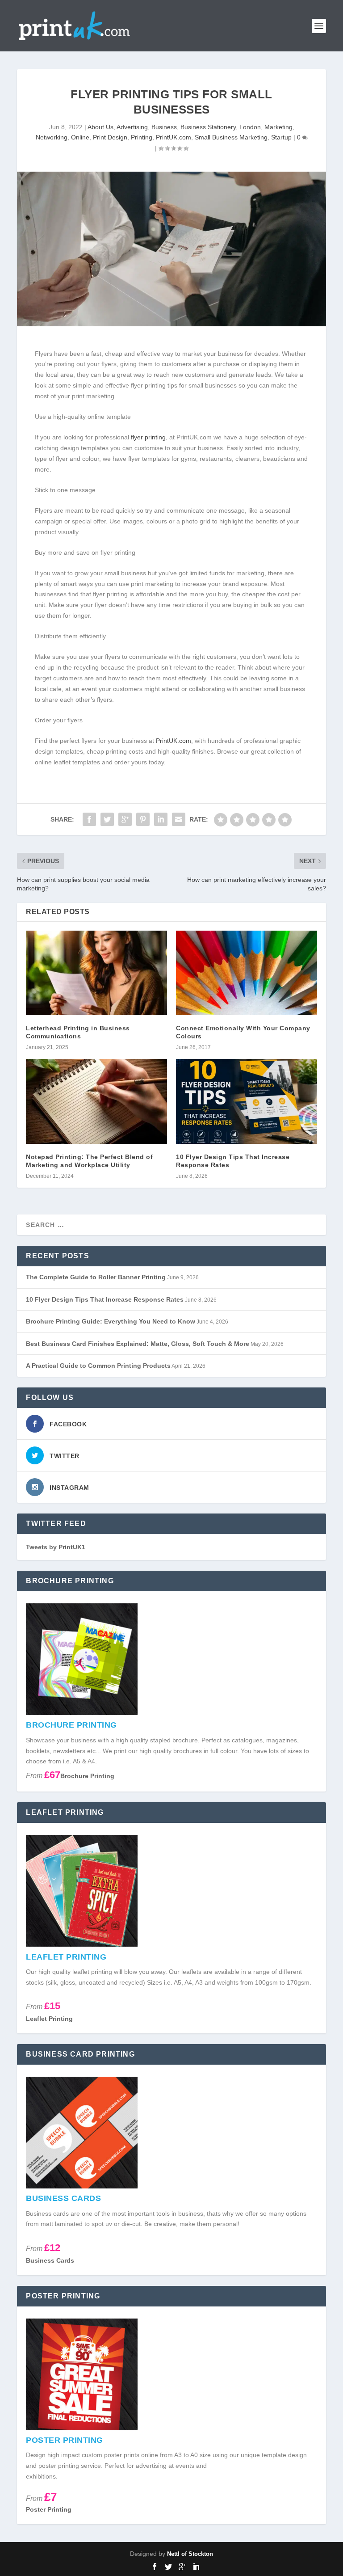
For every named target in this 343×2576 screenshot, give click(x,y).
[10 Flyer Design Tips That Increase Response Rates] (247, 1101)
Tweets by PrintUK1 (56, 1547)
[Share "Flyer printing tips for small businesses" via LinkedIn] (161, 819)
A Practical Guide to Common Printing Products (98, 1366)
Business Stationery (208, 127)
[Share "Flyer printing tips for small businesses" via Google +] (125, 819)
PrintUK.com (174, 137)
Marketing (278, 127)
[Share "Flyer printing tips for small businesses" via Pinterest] (143, 819)
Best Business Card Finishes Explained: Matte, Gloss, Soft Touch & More (138, 1344)
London (250, 127)
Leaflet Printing (49, 2019)
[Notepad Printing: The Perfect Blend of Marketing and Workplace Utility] (96, 1101)
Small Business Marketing (231, 137)
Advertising (132, 127)
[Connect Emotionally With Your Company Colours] (247, 973)
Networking (52, 137)
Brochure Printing (87, 1776)
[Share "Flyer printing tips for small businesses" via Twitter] (107, 819)
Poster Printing (49, 2509)
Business (164, 127)
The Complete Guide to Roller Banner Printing (96, 1277)
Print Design (110, 137)
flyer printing (148, 437)
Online (80, 137)
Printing (142, 137)
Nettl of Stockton (190, 2554)
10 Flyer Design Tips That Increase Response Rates (105, 1299)
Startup (281, 137)
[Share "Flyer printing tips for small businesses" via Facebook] (89, 819)
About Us (100, 127)
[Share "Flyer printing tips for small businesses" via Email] (179, 819)
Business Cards (50, 2260)
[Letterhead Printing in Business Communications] (96, 973)
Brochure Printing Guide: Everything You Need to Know (111, 1321)
